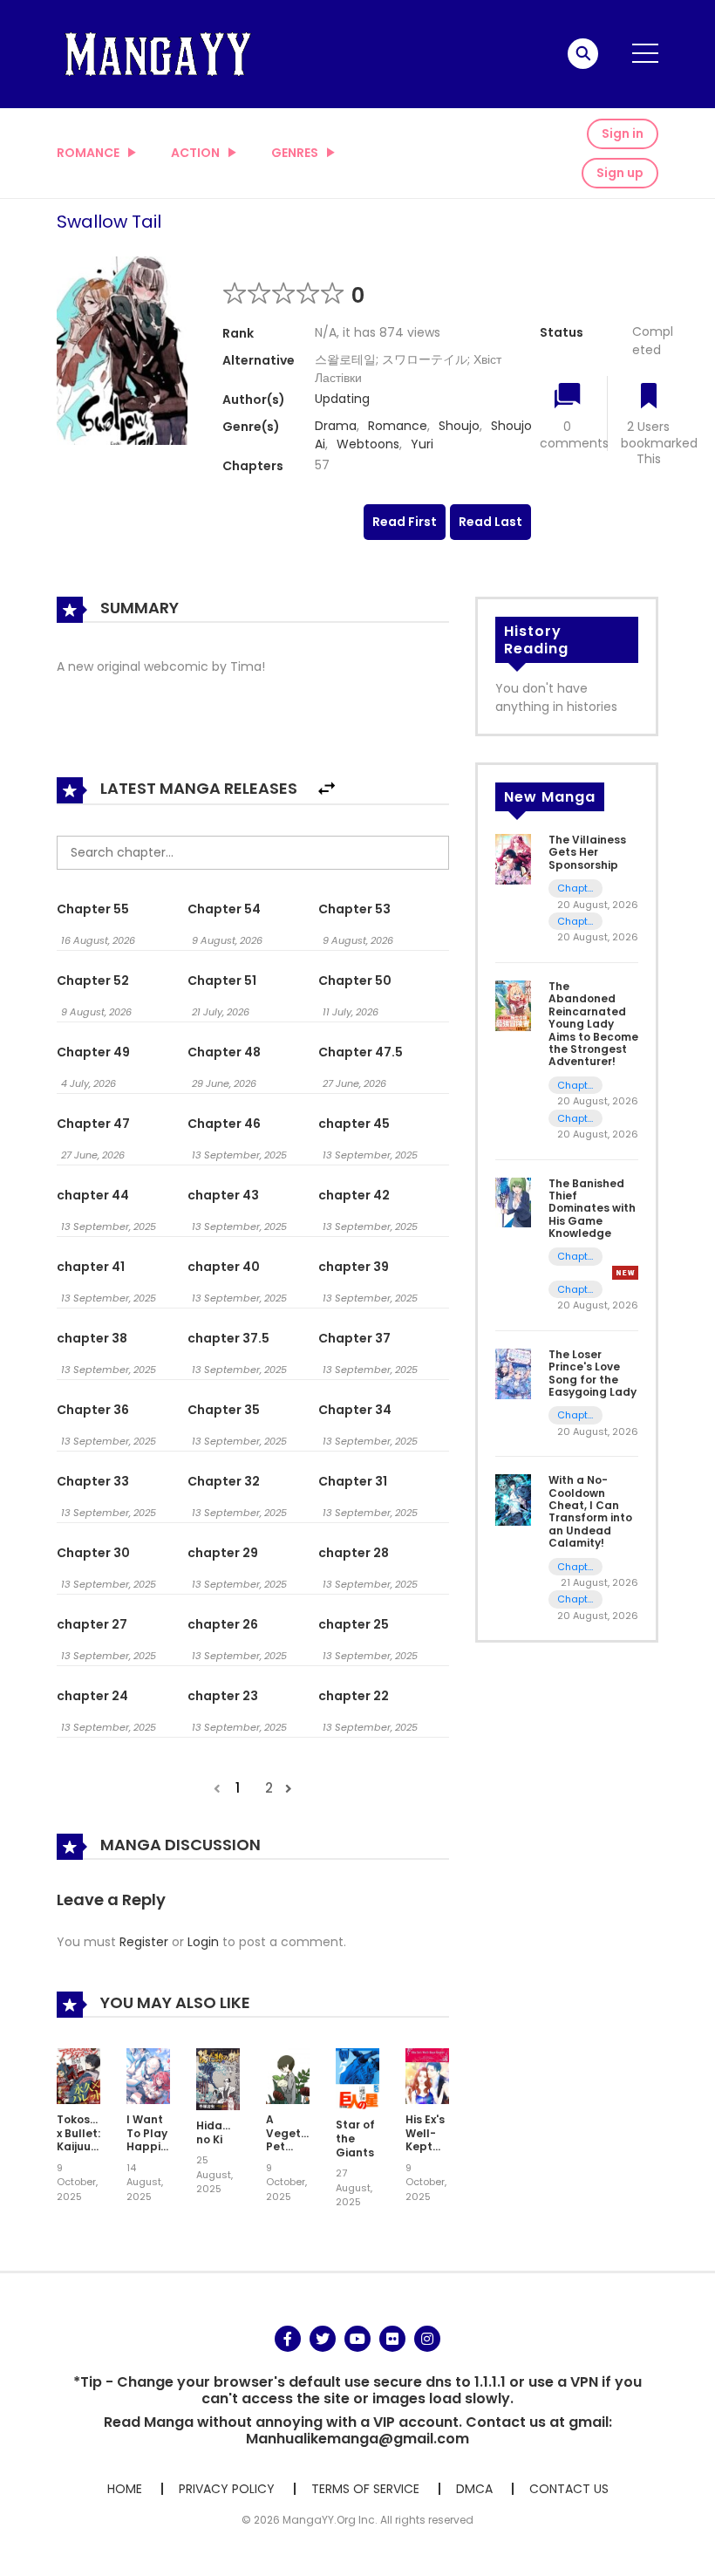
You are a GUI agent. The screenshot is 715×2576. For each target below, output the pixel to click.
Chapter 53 (354, 909)
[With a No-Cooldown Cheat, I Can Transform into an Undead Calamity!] (513, 1499)
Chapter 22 (575, 922)
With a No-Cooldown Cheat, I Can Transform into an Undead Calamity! (590, 1511)
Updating (342, 399)
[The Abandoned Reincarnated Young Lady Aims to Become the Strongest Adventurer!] (513, 1005)
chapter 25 (354, 1624)
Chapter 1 (575, 1119)
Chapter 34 (355, 1410)
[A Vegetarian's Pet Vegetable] (288, 2075)
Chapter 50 (355, 981)
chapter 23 (223, 1696)
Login (203, 1942)
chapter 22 (354, 1696)
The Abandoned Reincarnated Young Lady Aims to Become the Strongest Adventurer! (593, 1024)
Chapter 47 (93, 1124)
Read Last (490, 522)
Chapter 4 (575, 1567)
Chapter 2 (575, 1086)
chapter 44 (93, 1195)
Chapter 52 (93, 981)
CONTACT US (569, 2489)
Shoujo (459, 426)
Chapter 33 (93, 1481)
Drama (336, 426)
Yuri (422, 444)
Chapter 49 (93, 1052)
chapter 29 (223, 1553)
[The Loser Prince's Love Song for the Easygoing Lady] (513, 1373)
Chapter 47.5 (361, 1052)
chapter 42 (354, 1195)
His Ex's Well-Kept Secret (425, 2140)
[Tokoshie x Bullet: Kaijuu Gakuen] (78, 2075)
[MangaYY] (158, 53)
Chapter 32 (224, 1481)
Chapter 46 (224, 1124)
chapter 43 (223, 1195)
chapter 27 (92, 1624)
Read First (405, 522)
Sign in (623, 133)
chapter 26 (223, 1624)
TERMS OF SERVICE (365, 2489)
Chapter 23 (575, 888)
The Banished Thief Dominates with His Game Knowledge (592, 1209)
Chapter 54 (224, 909)
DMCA (474, 2489)
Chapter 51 (222, 981)
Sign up (620, 173)
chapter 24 (92, 1696)
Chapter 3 (575, 1599)
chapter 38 (92, 1338)
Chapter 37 (354, 1338)
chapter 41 (91, 1267)
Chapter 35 (224, 1410)
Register (144, 1942)
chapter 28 (354, 1553)
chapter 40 (224, 1267)
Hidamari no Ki (222, 2132)
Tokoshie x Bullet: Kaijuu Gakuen (82, 2140)
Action (195, 153)
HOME (125, 2489)
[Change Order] (327, 789)
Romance (88, 153)
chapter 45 (354, 1124)
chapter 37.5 (228, 1338)
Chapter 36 (93, 1410)
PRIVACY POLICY (227, 2489)
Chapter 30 (93, 1553)
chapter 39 (354, 1267)
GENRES (295, 153)
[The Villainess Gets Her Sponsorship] (513, 858)
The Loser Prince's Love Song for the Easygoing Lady (592, 1373)
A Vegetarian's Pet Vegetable (303, 2140)
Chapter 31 (353, 1481)
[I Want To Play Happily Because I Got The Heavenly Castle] (148, 2075)
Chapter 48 (224, 1052)
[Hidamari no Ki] (218, 2078)
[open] (645, 53)
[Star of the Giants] (357, 2078)
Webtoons (368, 444)
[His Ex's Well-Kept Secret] (427, 2075)
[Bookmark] (649, 397)
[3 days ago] (625, 1273)
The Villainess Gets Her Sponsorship (587, 852)
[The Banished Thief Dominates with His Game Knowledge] (513, 1201)
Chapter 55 (93, 909)
